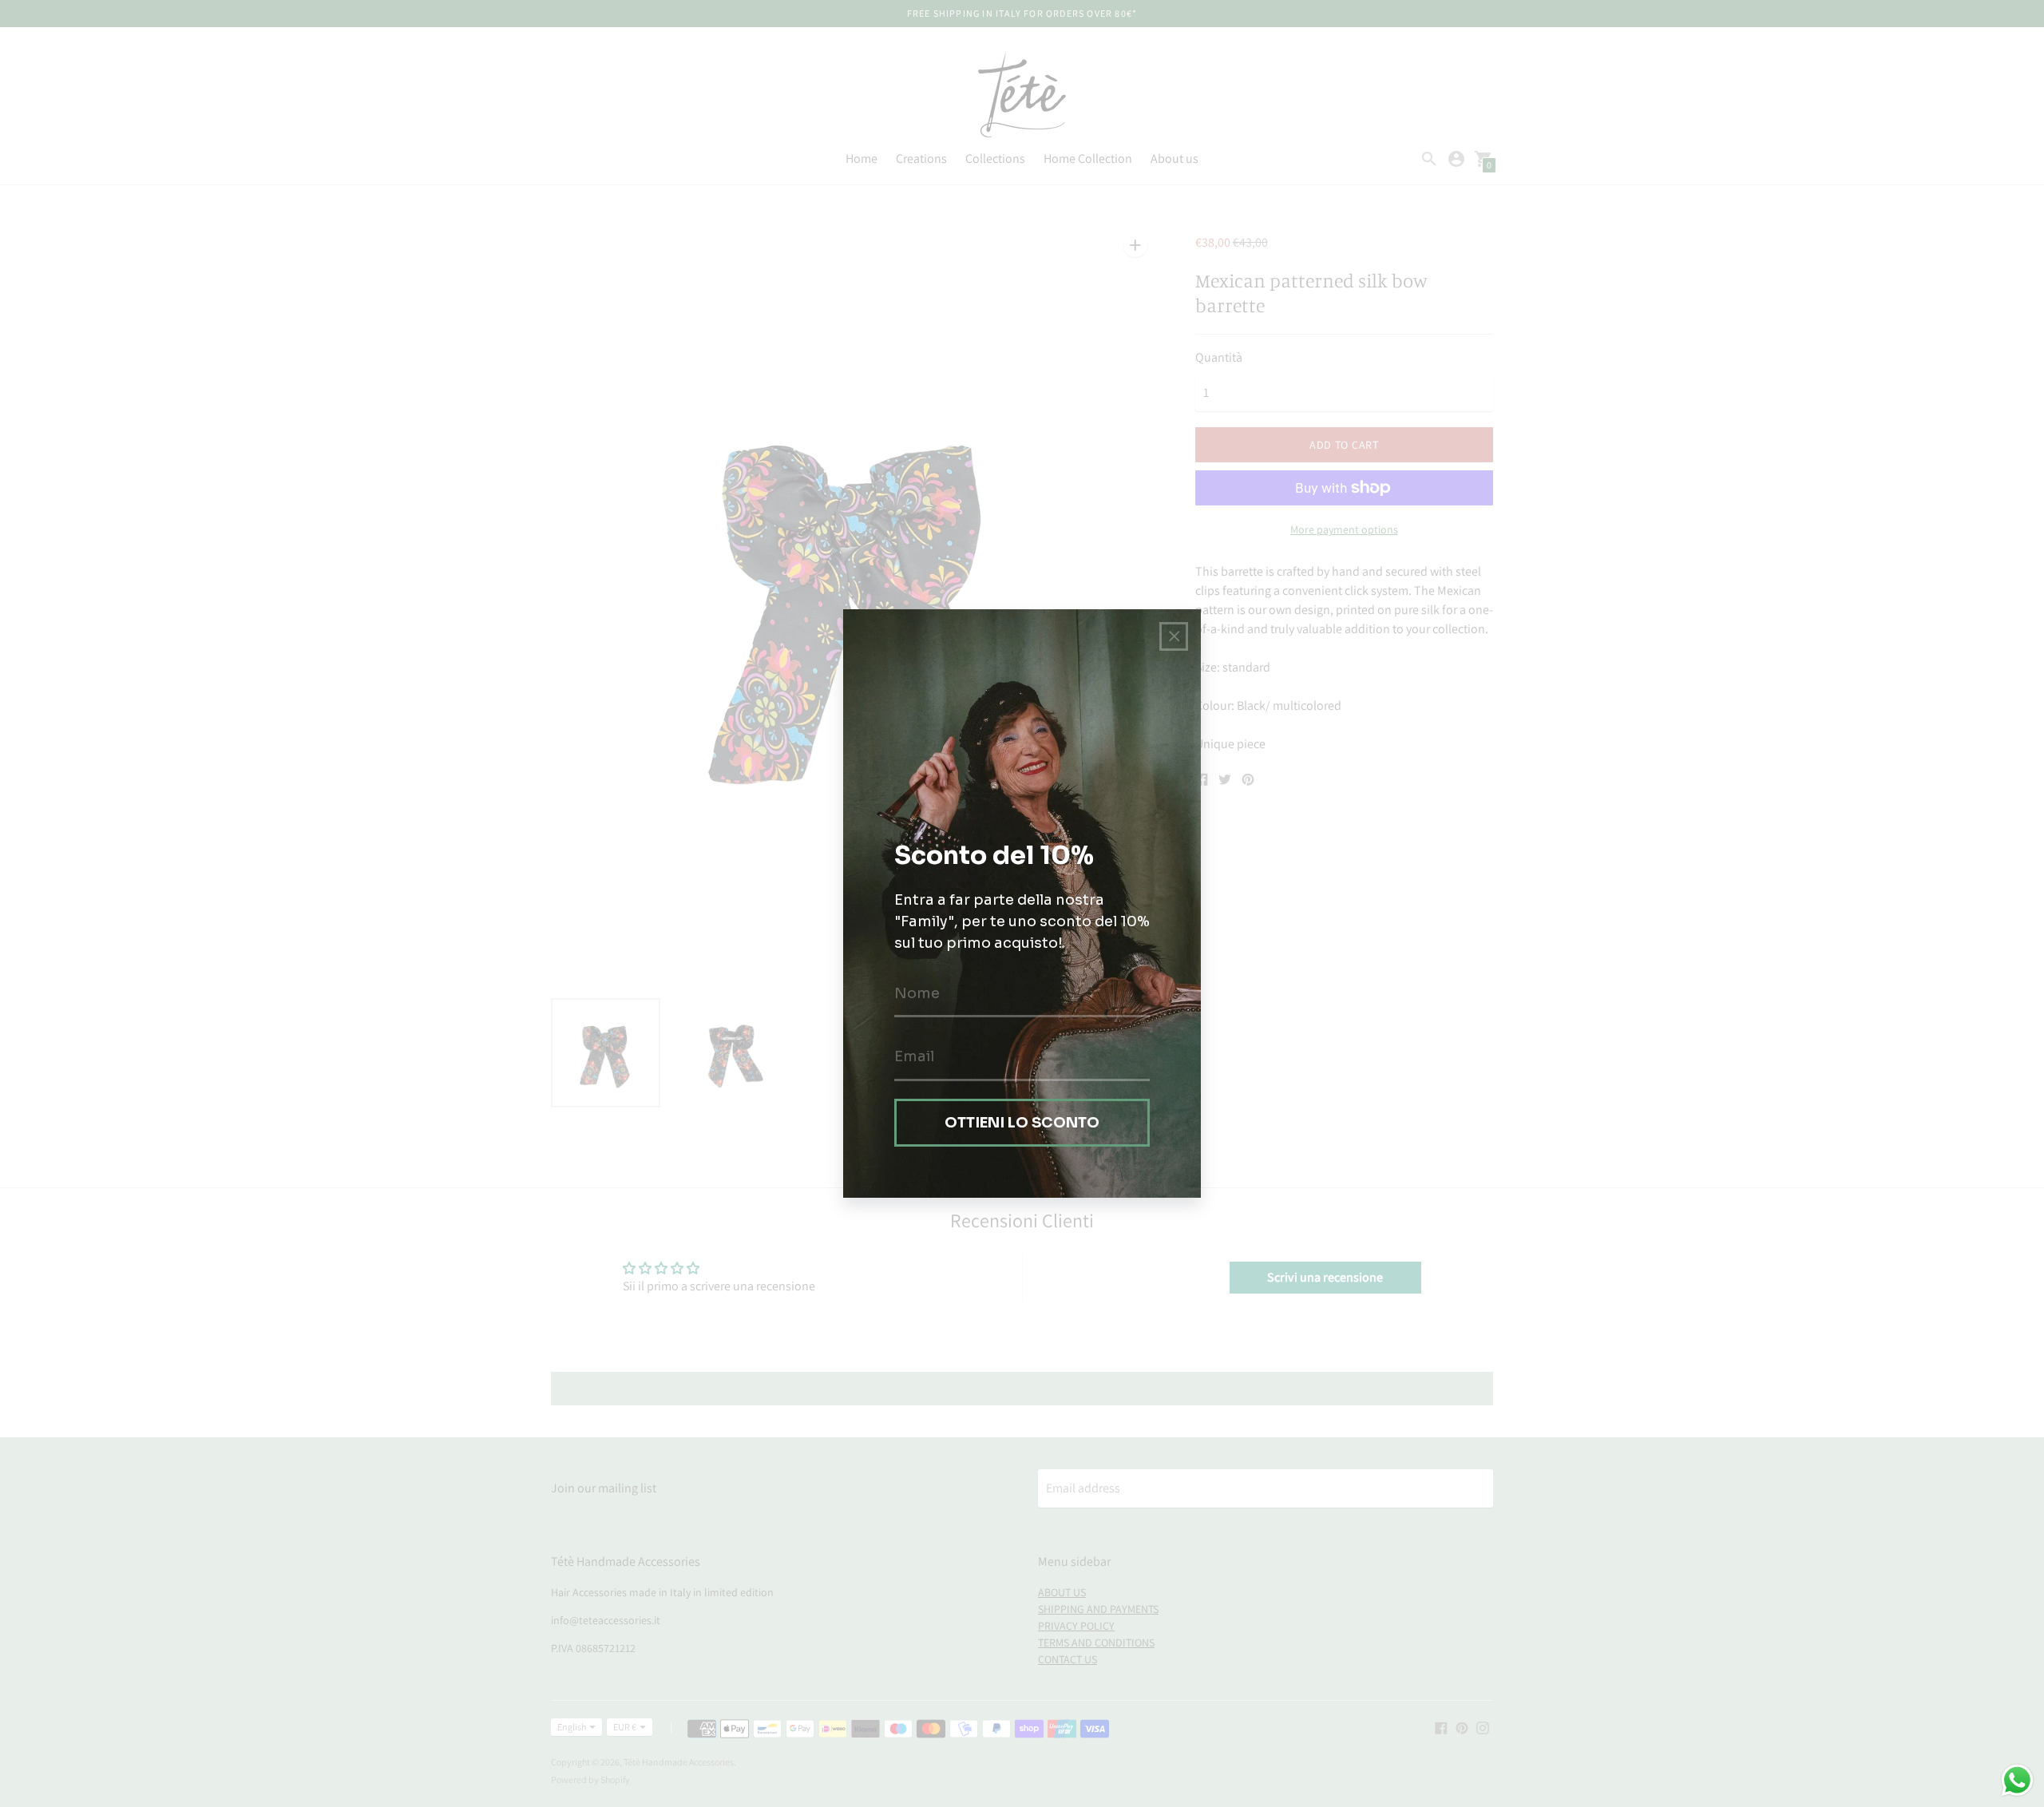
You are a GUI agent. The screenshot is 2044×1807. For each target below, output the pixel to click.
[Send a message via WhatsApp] (2017, 1780)
